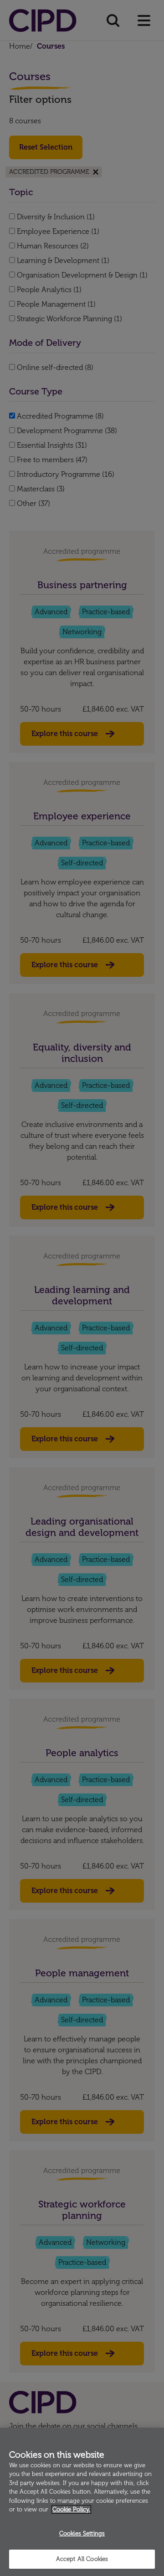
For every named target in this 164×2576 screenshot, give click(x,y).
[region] (82, 2502)
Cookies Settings (82, 2533)
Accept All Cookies (82, 2559)
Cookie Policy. (71, 2509)
